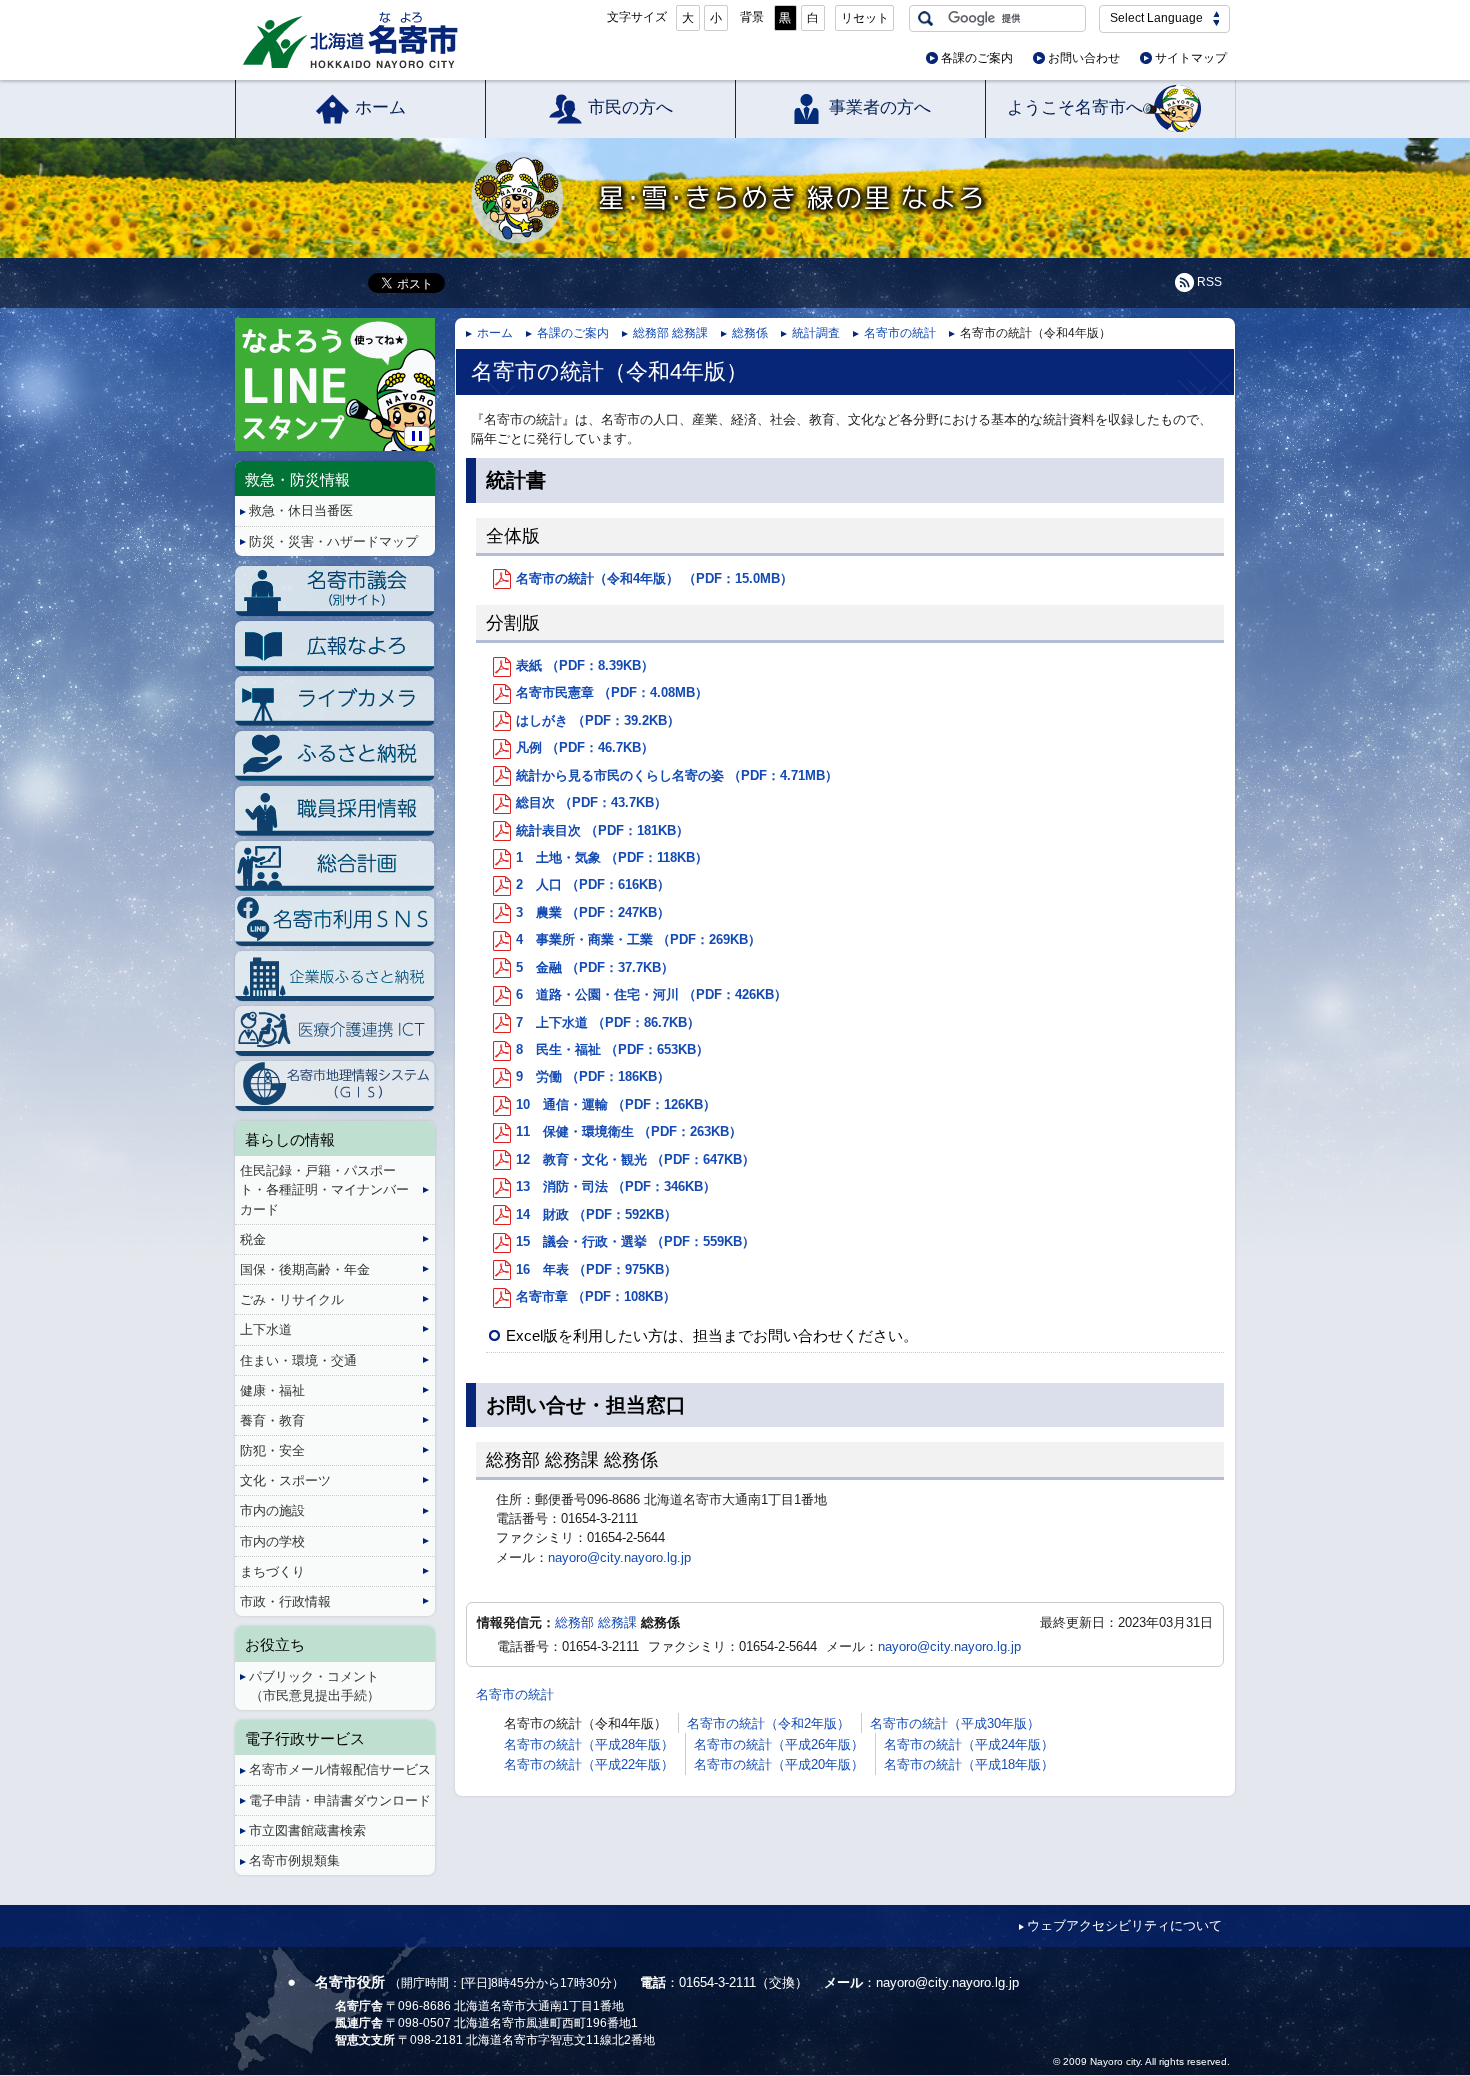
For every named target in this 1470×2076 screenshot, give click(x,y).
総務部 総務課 (670, 333)
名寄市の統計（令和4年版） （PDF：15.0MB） (654, 578)
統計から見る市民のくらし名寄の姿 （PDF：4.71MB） (677, 775)
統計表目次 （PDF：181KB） (602, 830)
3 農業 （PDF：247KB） (593, 912)
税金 (253, 1239)
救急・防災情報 (297, 479)
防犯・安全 (272, 1450)
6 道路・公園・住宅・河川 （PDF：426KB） (651, 994)
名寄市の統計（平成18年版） (969, 1764)
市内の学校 (272, 1541)
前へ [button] (238, 368)
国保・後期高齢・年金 (305, 1269)
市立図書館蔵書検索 (307, 1830)
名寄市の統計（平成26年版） (779, 1744)
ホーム (380, 107)
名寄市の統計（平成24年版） (969, 1744)
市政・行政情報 (285, 1601)
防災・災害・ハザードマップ (333, 541)
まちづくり (272, 1571)
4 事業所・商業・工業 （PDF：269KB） (638, 939)
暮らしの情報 (290, 1139)
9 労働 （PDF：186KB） (593, 1076)
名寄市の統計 (900, 333)
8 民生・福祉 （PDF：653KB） (612, 1049)
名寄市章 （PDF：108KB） (596, 1296)
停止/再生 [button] (417, 436)
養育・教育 (272, 1420)
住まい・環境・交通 (298, 1360)
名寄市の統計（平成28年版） (589, 1744)
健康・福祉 (272, 1390)
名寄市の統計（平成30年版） (955, 1723)
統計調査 (816, 333)
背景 (752, 17)
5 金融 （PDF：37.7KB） (595, 967)
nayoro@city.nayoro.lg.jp (619, 1557)
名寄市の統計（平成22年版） (589, 1764)
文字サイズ (637, 17)
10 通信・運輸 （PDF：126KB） (616, 1104)
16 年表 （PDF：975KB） (596, 1269)
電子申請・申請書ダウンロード (340, 1800)
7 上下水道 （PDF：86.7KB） (608, 1022)
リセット (865, 18)
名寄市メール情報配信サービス (340, 1769)
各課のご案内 (977, 58)
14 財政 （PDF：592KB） (596, 1214)
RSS (1209, 282)
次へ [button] (431, 368)
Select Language (1156, 18)
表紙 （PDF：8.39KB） (585, 665)
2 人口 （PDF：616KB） (593, 884)
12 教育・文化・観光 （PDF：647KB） (635, 1159)
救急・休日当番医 (301, 510)
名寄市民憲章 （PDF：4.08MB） (612, 692)
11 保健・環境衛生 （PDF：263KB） (629, 1131)
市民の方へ (630, 107)
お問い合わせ (1084, 58)
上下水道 (266, 1329)
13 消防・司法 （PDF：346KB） (616, 1186)
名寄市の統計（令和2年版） (768, 1723)
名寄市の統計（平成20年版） (779, 1764)
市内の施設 (272, 1510)
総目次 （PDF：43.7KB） (591, 802)
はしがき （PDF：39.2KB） (598, 720)
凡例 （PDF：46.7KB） (585, 747)
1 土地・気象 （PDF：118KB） (612, 857)
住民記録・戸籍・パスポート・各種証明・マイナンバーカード (324, 1189)
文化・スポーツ (285, 1480)
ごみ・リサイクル (292, 1299)
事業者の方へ (880, 107)
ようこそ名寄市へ (1075, 107)
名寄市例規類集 (294, 1860)
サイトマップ (1191, 58)
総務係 (750, 333)
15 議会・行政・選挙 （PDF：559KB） (635, 1241)
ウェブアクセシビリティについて (1124, 1925)
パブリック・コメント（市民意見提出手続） (314, 1686)
